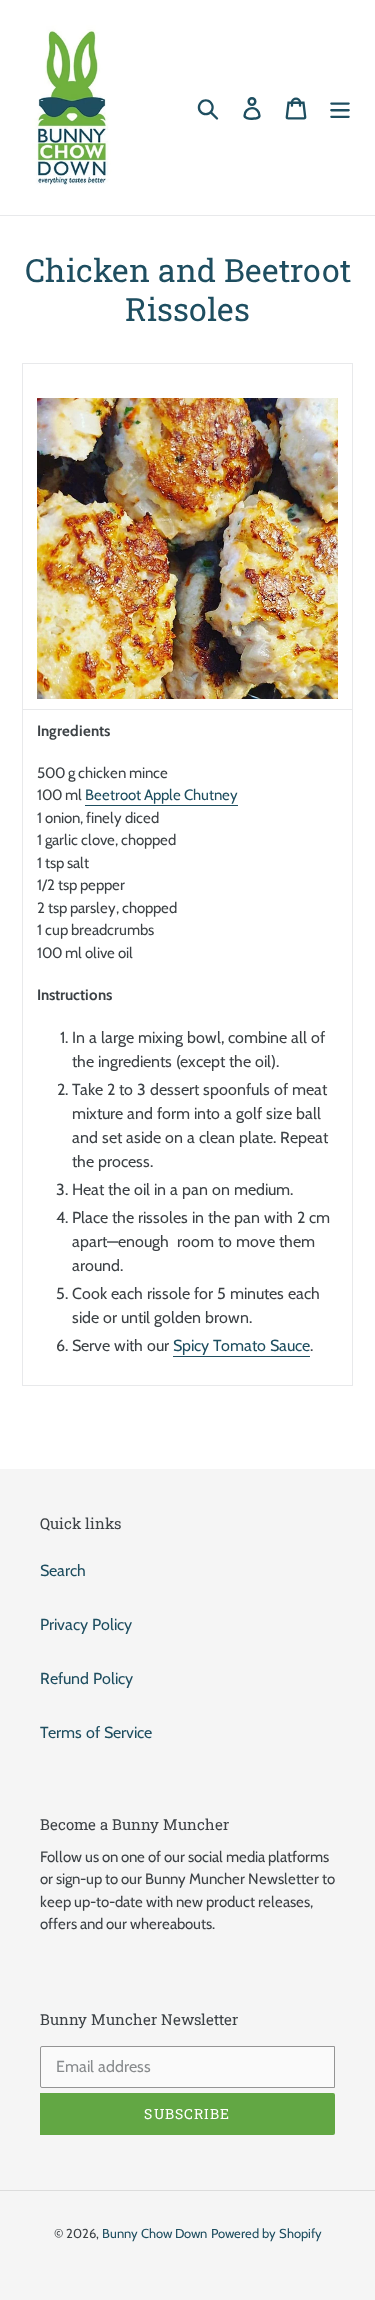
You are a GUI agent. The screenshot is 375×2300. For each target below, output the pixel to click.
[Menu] (340, 107)
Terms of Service (96, 1732)
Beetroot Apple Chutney (161, 795)
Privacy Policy (86, 1624)
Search (63, 1570)
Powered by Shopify (266, 2233)
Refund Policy (86, 1678)
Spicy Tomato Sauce (241, 1345)
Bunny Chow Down (154, 2233)
